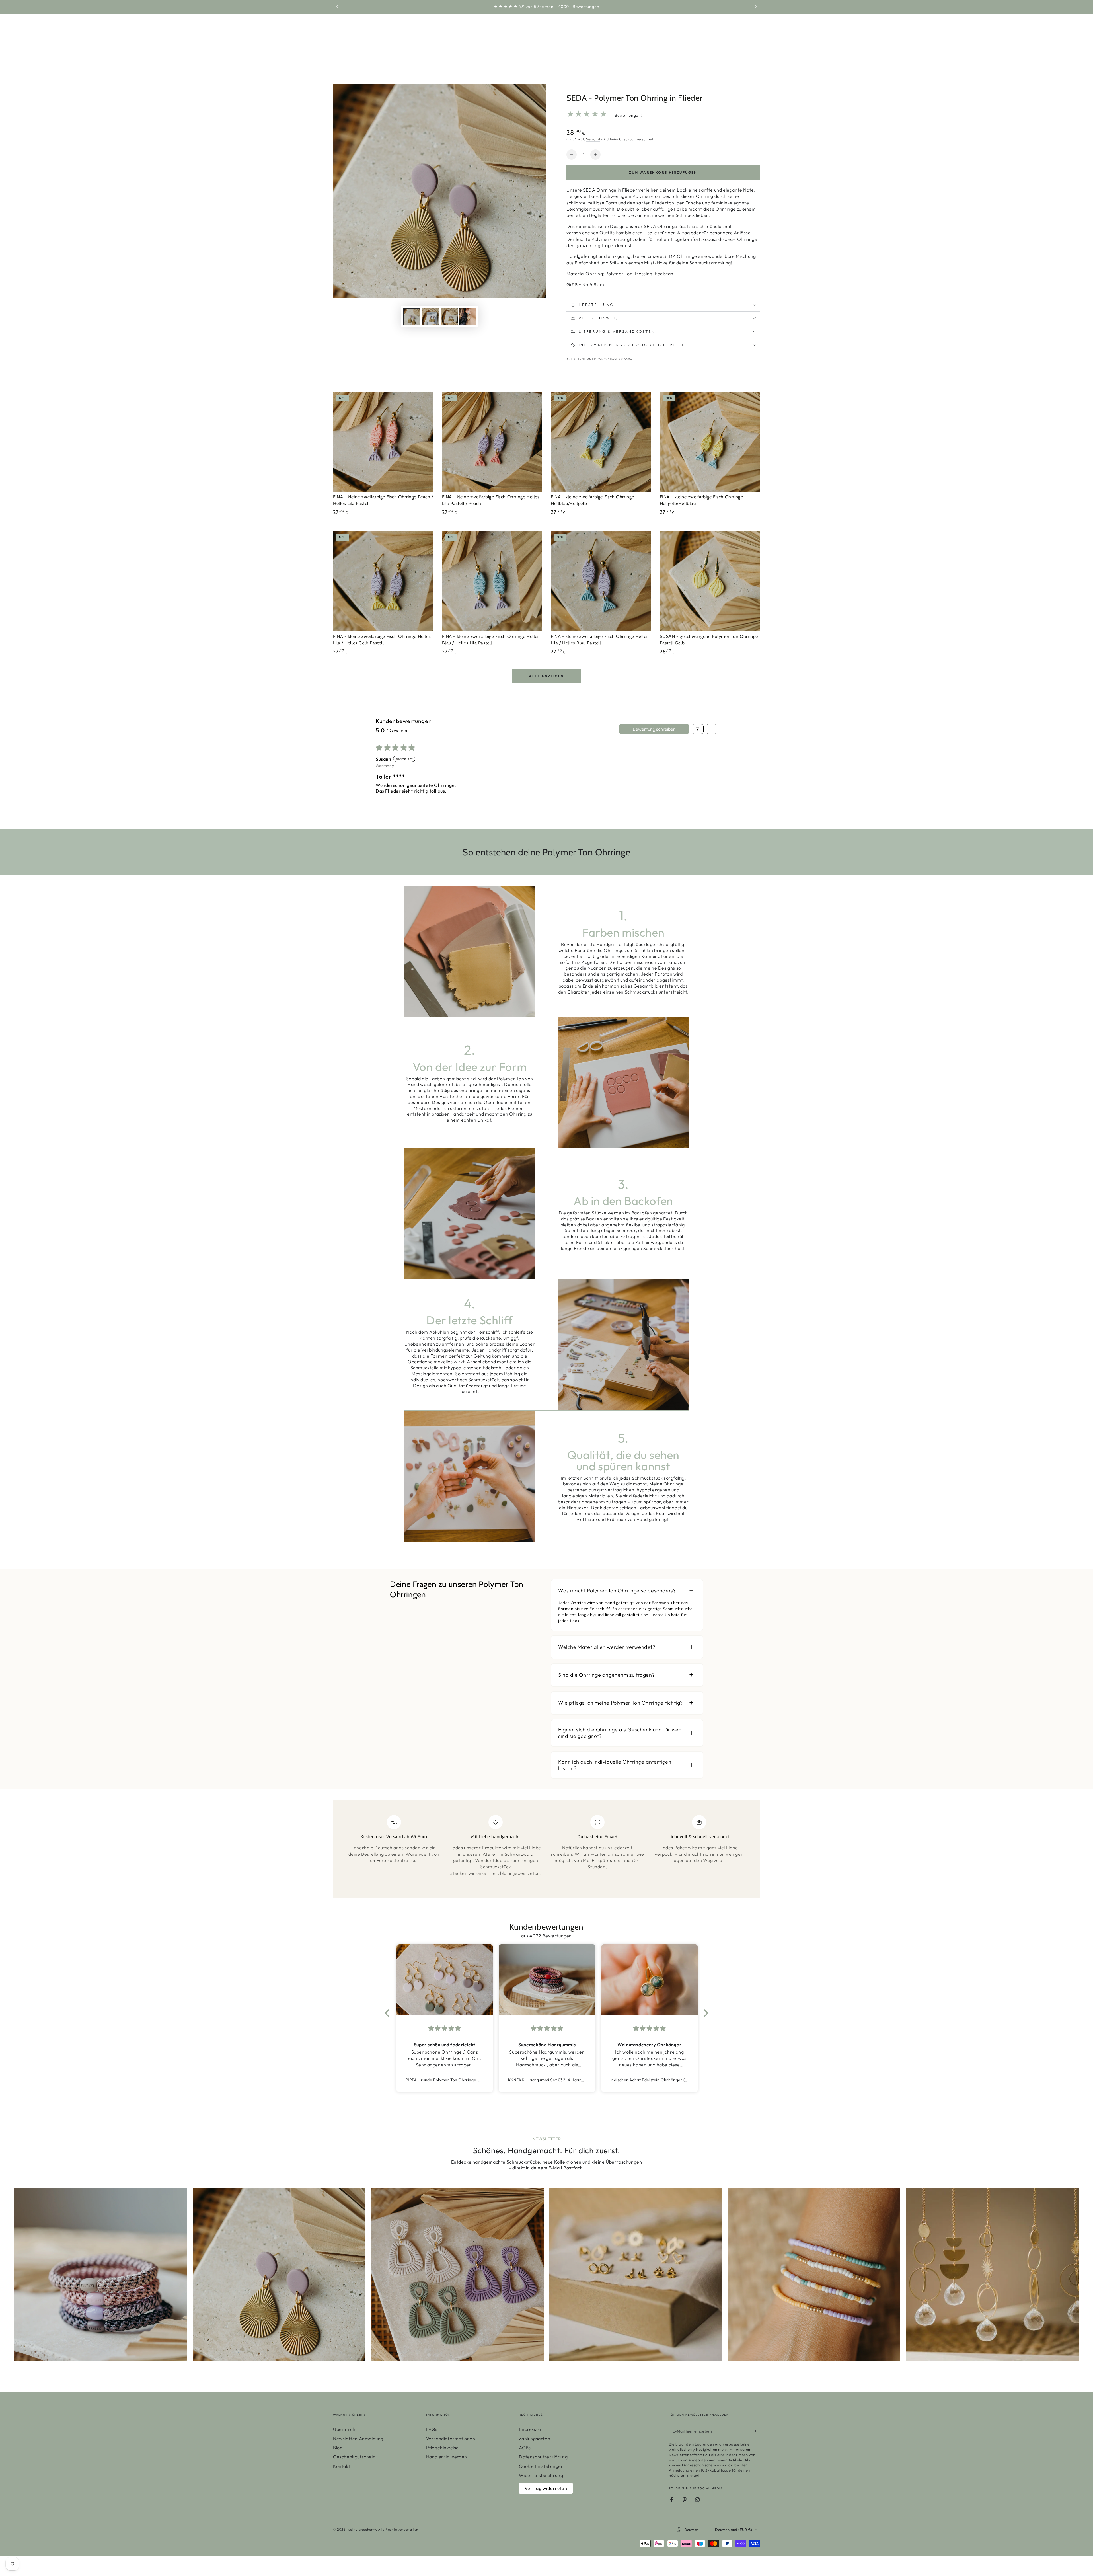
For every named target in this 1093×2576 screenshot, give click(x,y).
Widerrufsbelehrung (541, 2475)
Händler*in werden (447, 2457)
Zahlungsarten (535, 2439)
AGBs (525, 2448)
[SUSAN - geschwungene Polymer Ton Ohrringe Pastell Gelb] (710, 581)
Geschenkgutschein (354, 2457)
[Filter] (698, 729)
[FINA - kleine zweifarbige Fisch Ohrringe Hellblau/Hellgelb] (601, 442)
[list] (546, 1851)
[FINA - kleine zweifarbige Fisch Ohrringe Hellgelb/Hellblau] (710, 442)
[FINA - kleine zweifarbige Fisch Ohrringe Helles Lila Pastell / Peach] (492, 442)
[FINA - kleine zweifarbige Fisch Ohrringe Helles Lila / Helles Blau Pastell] (601, 581)
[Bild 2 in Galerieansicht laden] (430, 317)
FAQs (432, 2429)
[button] (389, 2013)
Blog (338, 2448)
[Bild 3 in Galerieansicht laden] (449, 317)
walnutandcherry (362, 2529)
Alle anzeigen (546, 676)
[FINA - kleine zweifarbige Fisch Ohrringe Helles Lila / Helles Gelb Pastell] (383, 581)
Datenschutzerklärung (543, 2457)
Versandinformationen (451, 2439)
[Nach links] (338, 7)
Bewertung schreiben (654, 729)
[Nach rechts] (755, 7)
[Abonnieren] (757, 2431)
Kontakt (342, 2466)
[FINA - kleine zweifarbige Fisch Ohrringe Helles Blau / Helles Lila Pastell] (492, 581)
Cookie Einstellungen (541, 2466)
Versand (593, 139)
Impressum (531, 2429)
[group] (101, 2274)
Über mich (344, 2429)
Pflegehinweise (442, 2448)
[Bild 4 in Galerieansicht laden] (468, 317)
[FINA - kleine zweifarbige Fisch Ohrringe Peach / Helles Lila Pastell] (383, 442)
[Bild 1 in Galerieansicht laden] (412, 317)
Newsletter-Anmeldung (358, 2439)
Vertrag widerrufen (546, 2488)
